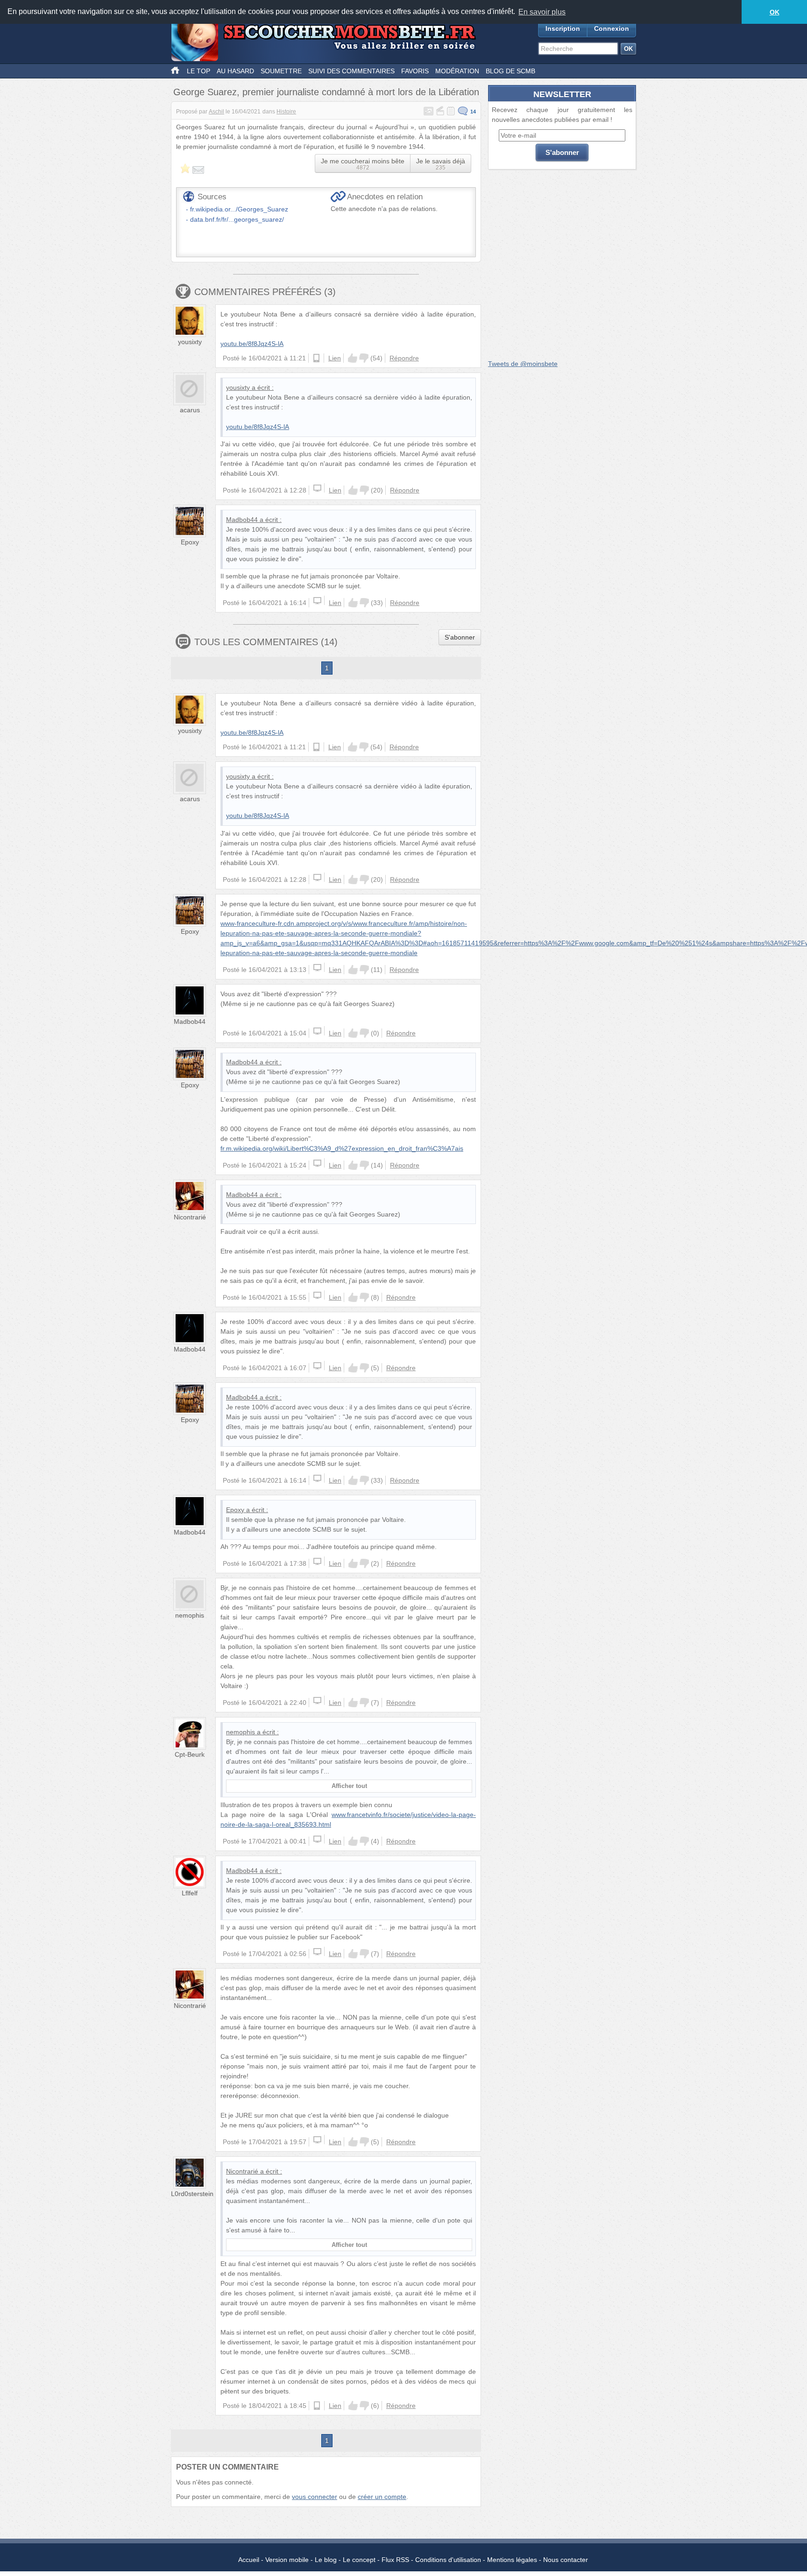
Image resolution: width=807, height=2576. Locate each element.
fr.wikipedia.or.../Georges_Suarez (239, 209)
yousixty (190, 342)
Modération (457, 71)
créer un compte (382, 2497)
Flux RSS (395, 2560)
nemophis (190, 1615)
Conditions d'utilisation (448, 2560)
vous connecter (315, 2497)
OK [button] (775, 12)
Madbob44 (242, 520)
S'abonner (460, 637)
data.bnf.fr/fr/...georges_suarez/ (237, 219)
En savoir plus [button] (542, 12)
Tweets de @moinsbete (523, 364)
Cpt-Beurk (190, 1754)
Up (353, 358)
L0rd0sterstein (192, 2194)
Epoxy (190, 542)
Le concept (359, 2560)
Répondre (404, 358)
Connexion (612, 28)
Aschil (216, 112)
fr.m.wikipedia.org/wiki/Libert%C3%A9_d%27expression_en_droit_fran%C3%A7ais (342, 1148)
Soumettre (281, 71)
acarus (190, 410)
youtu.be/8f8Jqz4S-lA (252, 344)
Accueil (249, 2560)
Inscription (563, 28)
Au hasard (235, 71)
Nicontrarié (190, 1217)
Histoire (286, 112)
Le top (198, 71)
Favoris (415, 71)
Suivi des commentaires (351, 71)
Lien (335, 358)
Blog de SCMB (510, 71)
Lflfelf (190, 1893)
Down (364, 358)
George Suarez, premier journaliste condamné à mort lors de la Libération (326, 92)
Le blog (326, 2560)
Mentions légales (512, 2560)
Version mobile (287, 2560)
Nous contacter (566, 2560)
